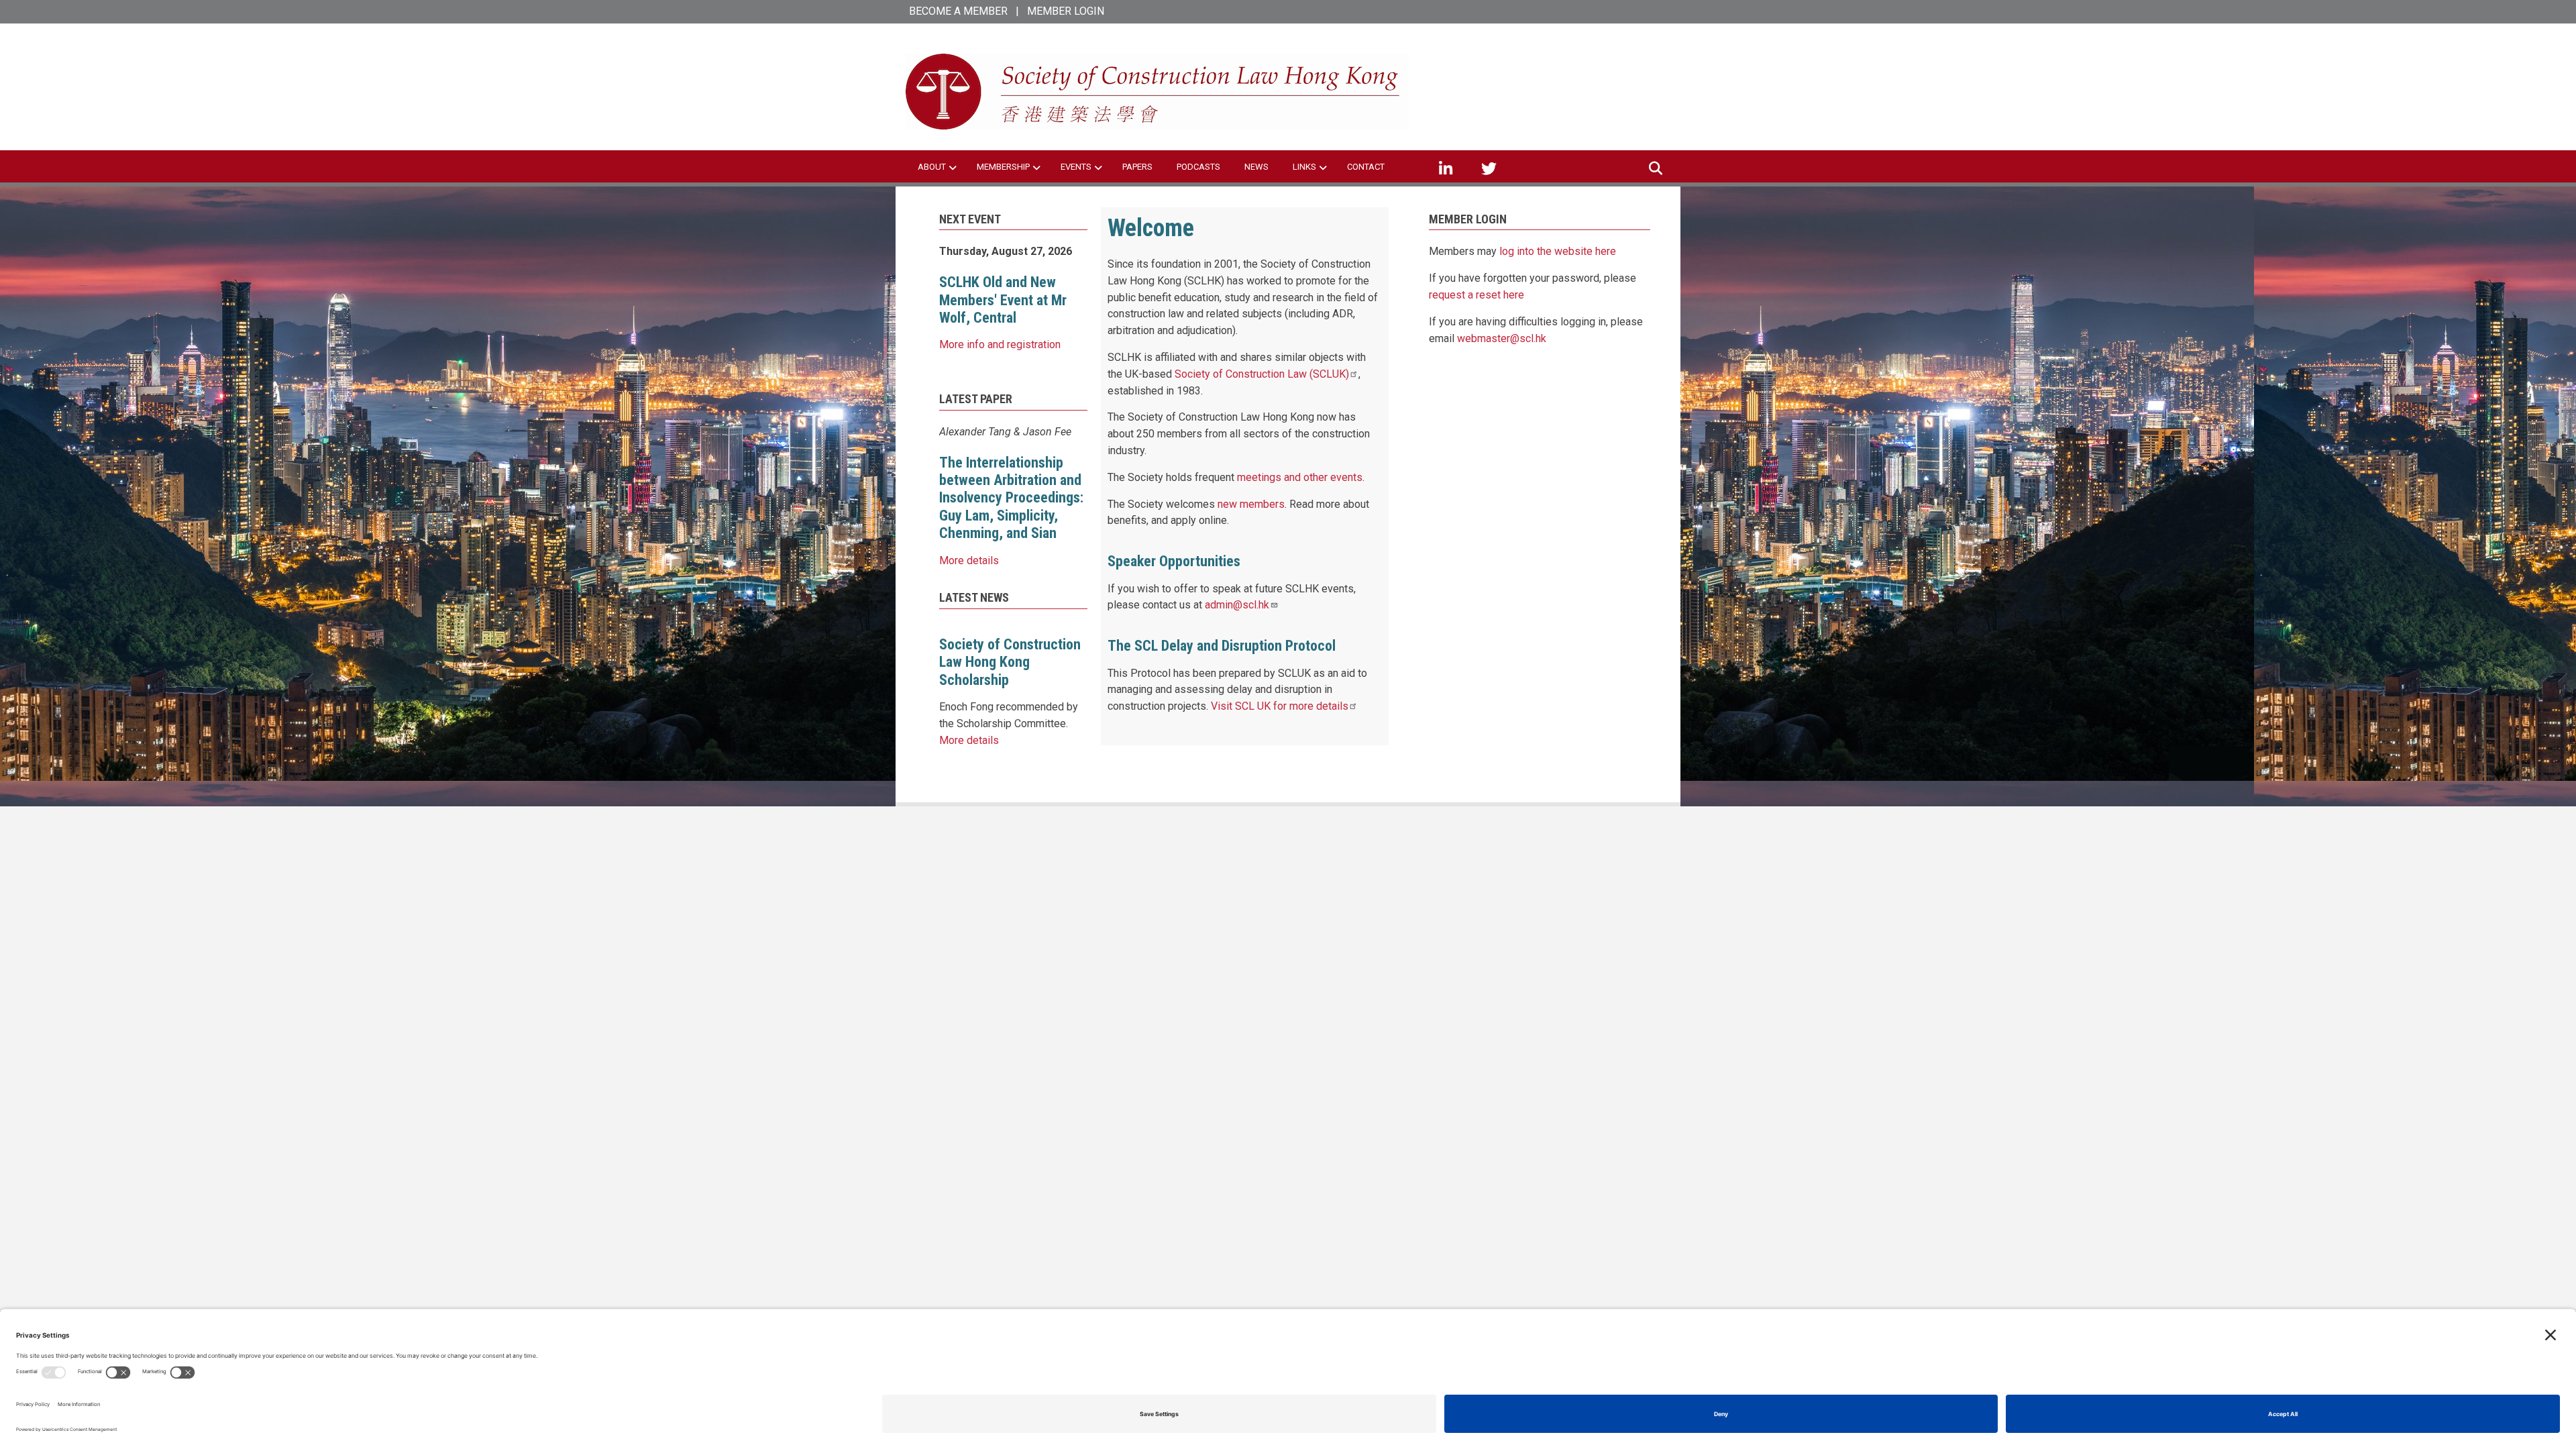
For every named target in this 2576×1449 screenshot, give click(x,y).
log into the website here (1558, 251)
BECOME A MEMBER (958, 11)
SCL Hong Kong (1518, 67)
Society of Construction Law (1262, 374)
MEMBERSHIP (1003, 167)
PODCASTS (1198, 167)
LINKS (1304, 167)
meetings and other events (1300, 477)
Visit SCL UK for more (1280, 706)
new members (1251, 504)
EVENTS (1076, 167)
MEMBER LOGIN (1066, 11)
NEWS (1256, 167)
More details (969, 560)
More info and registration (1000, 344)
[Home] (1157, 91)
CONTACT (1366, 167)
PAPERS (1137, 167)
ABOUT (932, 167)
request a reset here (1477, 295)
